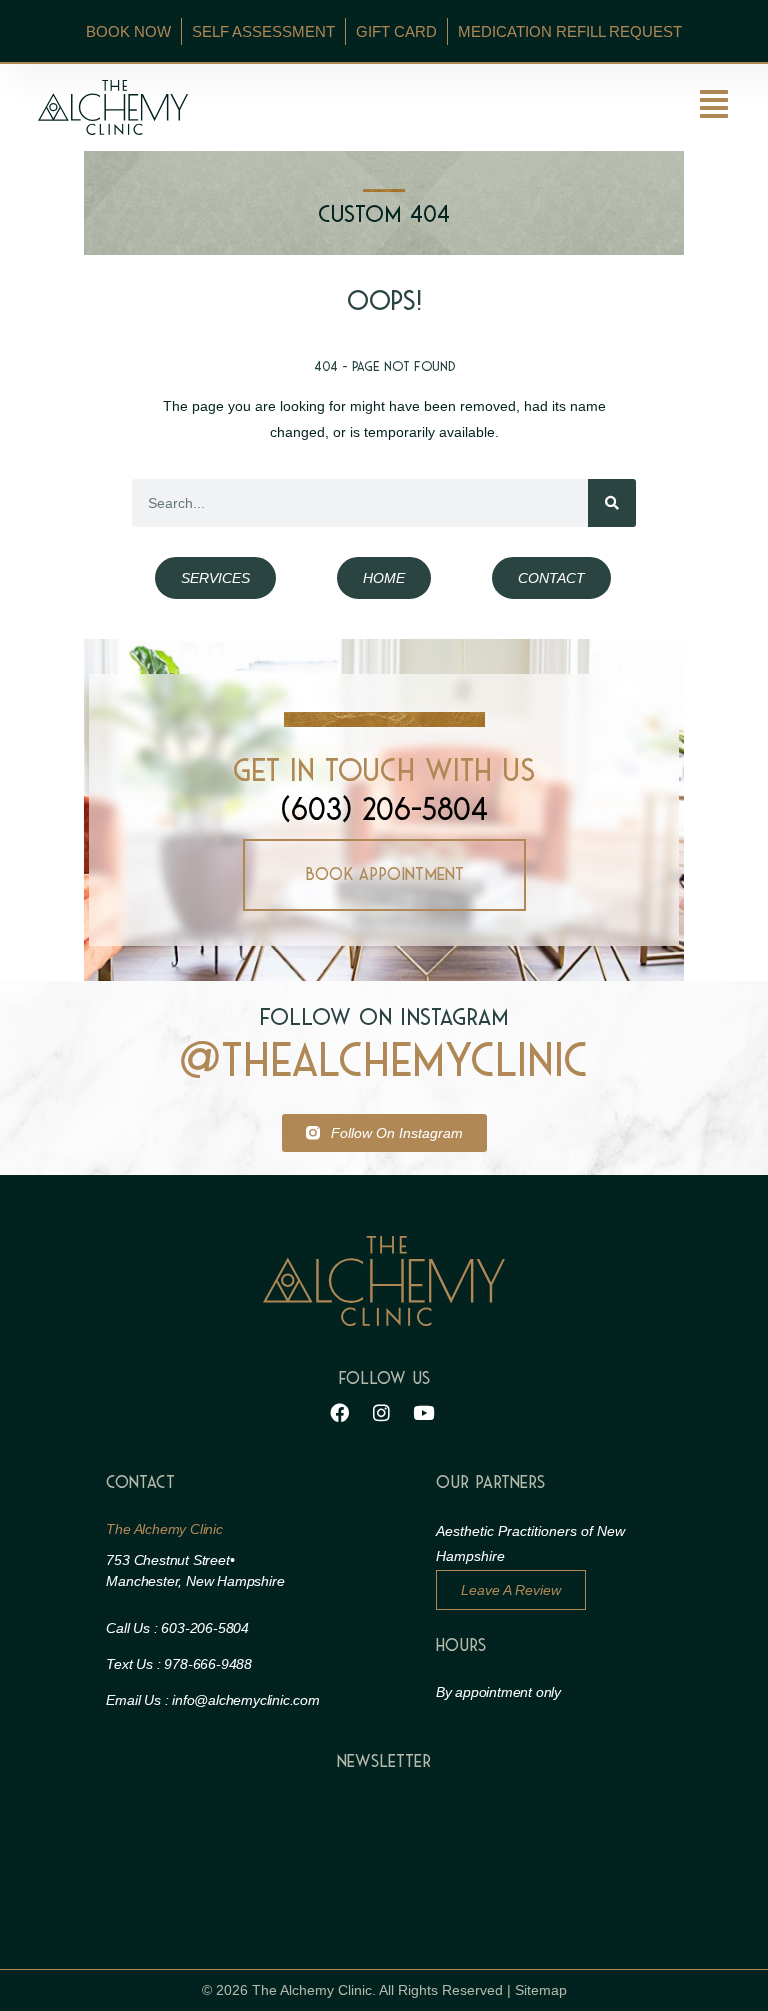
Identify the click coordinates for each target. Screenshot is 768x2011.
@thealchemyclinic (384, 1061)
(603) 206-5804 (384, 810)
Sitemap (541, 1990)
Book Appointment (384, 874)
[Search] (612, 503)
